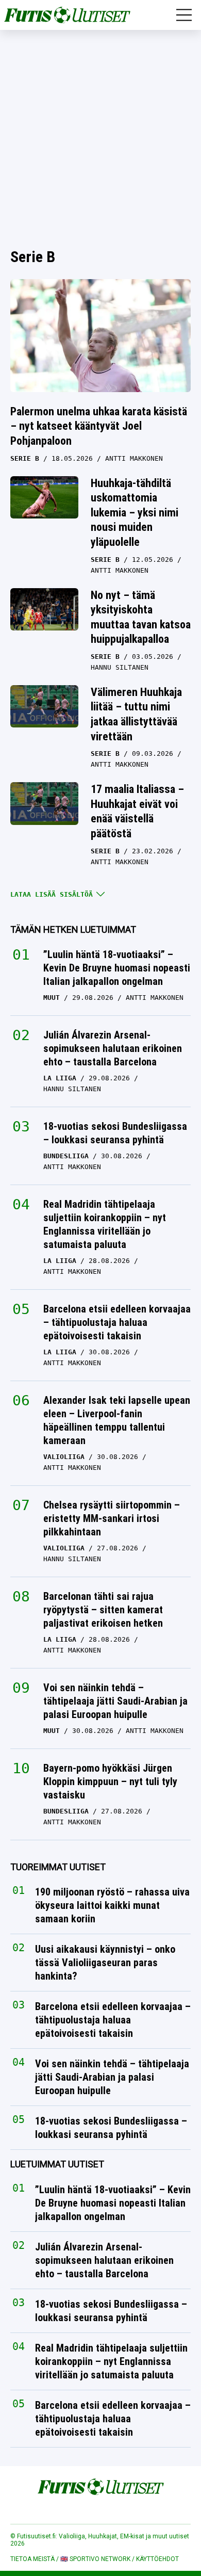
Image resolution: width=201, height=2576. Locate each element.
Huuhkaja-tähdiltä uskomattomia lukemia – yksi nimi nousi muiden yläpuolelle (135, 513)
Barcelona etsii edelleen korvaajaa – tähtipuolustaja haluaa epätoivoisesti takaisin (117, 1322)
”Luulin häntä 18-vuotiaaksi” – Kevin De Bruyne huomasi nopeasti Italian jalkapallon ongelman (117, 968)
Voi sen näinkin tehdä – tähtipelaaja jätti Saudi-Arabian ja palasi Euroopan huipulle (115, 1701)
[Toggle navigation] (184, 15)
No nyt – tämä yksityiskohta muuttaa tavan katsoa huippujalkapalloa (141, 617)
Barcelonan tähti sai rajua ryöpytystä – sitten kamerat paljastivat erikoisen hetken (103, 1610)
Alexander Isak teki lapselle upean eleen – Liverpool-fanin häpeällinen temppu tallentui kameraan (117, 1420)
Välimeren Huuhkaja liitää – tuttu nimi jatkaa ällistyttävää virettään (136, 714)
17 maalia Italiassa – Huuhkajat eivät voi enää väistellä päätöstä (137, 811)
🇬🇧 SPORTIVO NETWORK (95, 2559)
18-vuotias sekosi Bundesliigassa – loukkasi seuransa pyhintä (115, 1133)
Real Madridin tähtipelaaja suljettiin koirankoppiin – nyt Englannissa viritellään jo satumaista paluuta (105, 1224)
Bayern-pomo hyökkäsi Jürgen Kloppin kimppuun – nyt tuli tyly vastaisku (110, 1781)
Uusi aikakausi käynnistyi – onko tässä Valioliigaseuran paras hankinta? (105, 1963)
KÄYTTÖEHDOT (157, 2559)
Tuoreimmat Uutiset (58, 1867)
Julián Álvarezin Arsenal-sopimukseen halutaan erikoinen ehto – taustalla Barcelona (113, 1048)
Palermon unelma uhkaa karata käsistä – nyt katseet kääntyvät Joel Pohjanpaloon (99, 426)
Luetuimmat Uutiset (57, 2164)
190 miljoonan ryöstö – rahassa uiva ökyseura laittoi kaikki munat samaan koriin (112, 1905)
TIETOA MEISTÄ (32, 2559)
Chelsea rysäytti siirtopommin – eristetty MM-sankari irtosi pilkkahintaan (112, 1518)
